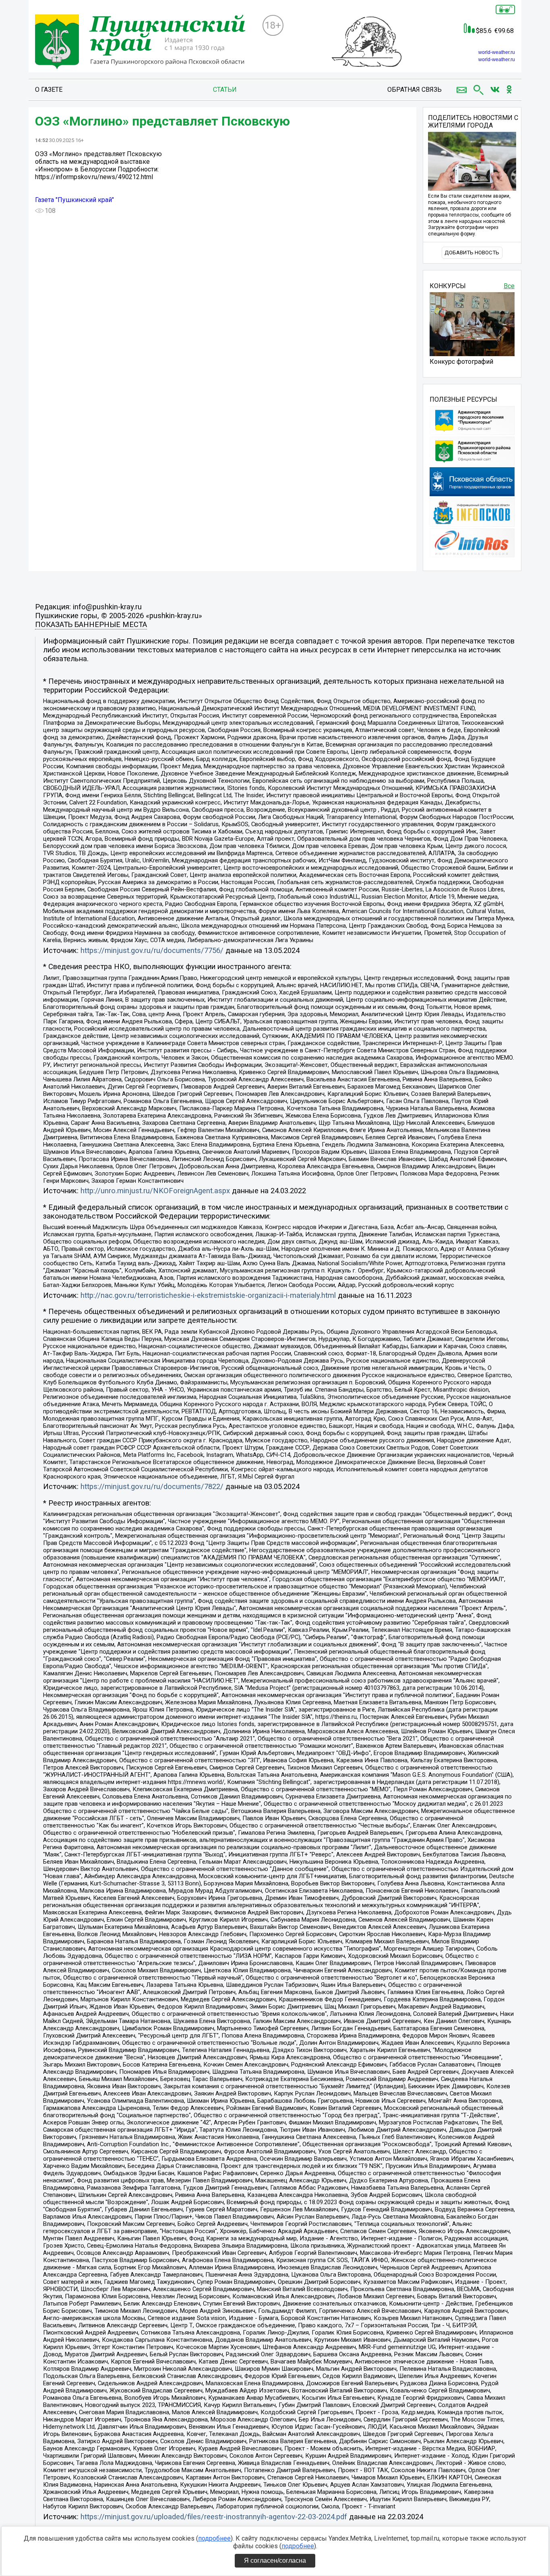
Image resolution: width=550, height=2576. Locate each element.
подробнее (214, 2538)
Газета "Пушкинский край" (74, 200)
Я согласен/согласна (275, 2561)
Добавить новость (472, 253)
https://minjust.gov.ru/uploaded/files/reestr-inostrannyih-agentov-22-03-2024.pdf (214, 2517)
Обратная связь (415, 90)
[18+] (145, 43)
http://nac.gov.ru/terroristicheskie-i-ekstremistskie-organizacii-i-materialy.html (208, 1295)
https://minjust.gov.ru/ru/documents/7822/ (152, 1487)
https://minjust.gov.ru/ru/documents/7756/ (152, 951)
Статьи (225, 90)
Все (509, 286)
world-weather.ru (497, 52)
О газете (49, 90)
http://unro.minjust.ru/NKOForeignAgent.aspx (155, 1191)
